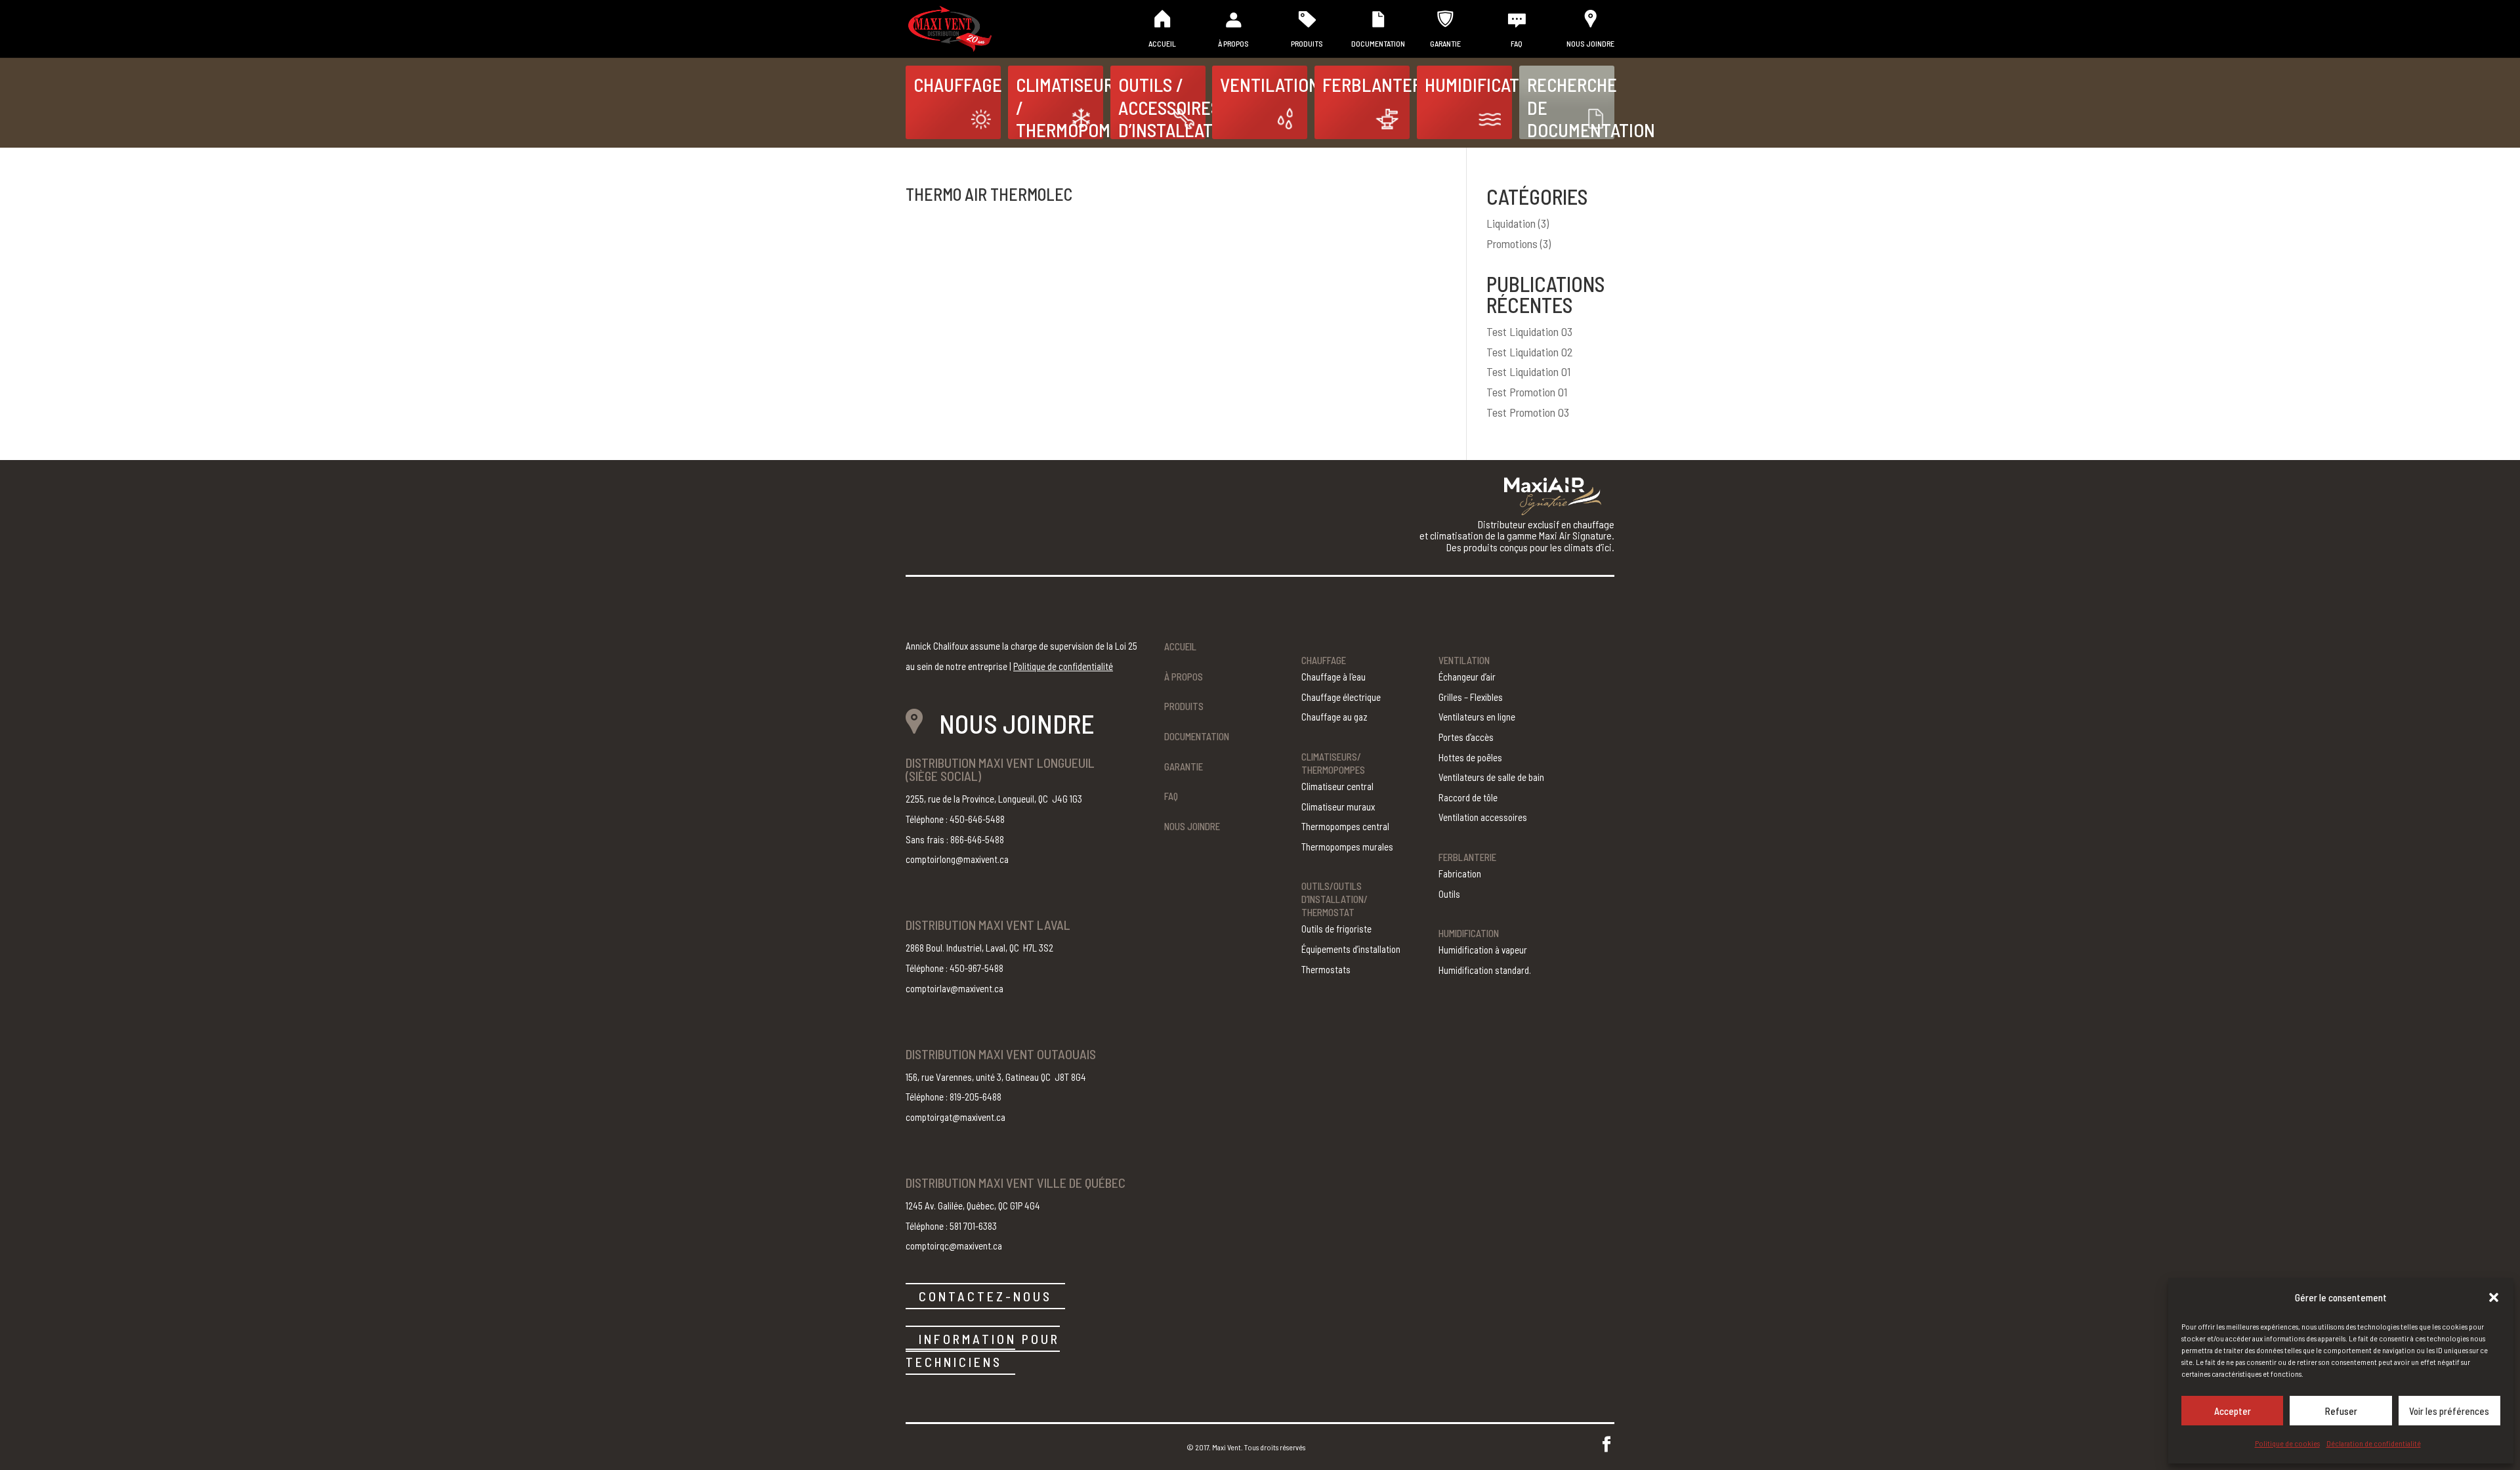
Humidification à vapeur (1483, 950)
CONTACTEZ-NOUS (985, 1296)
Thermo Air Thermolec (989, 194)
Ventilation (1264, 84)
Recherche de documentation (1571, 106)
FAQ (1517, 43)
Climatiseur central (1337, 786)
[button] (2494, 1297)
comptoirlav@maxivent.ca (955, 988)
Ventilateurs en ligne (1477, 717)
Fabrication (1460, 873)
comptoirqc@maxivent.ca (954, 1246)
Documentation (1378, 43)
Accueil (1162, 43)
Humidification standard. (1485, 970)
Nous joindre (1590, 43)
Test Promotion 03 (1528, 412)
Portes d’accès (1466, 737)
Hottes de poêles (1470, 757)
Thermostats (1326, 969)
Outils (1449, 894)
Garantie (1445, 43)
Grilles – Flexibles (1471, 697)
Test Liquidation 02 (1530, 352)
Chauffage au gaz (1334, 717)
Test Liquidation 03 (1529, 331)
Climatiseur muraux (1338, 807)
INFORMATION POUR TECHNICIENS (983, 1350)
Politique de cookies (2287, 1443)
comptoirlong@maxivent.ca (957, 859)
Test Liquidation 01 (1528, 371)
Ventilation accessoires (1483, 817)
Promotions (1512, 243)
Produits (1307, 43)
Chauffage (957, 84)
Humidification (1468, 84)
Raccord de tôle (1468, 797)
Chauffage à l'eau (1333, 677)
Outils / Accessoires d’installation (1162, 106)
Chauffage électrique (1341, 697)
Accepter (2233, 1411)
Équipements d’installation (1351, 949)
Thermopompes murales (1347, 847)
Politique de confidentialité (1063, 666)
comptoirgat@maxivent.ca (955, 1117)
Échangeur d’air (1467, 677)
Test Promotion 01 (1527, 392)
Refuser (2341, 1411)
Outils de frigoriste (1336, 929)
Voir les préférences (2449, 1411)
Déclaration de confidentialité (2374, 1443)
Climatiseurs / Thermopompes (1060, 106)
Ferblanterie (1366, 84)
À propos (1233, 43)
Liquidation (1511, 223)
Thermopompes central (1345, 826)
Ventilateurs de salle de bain (1491, 777)
